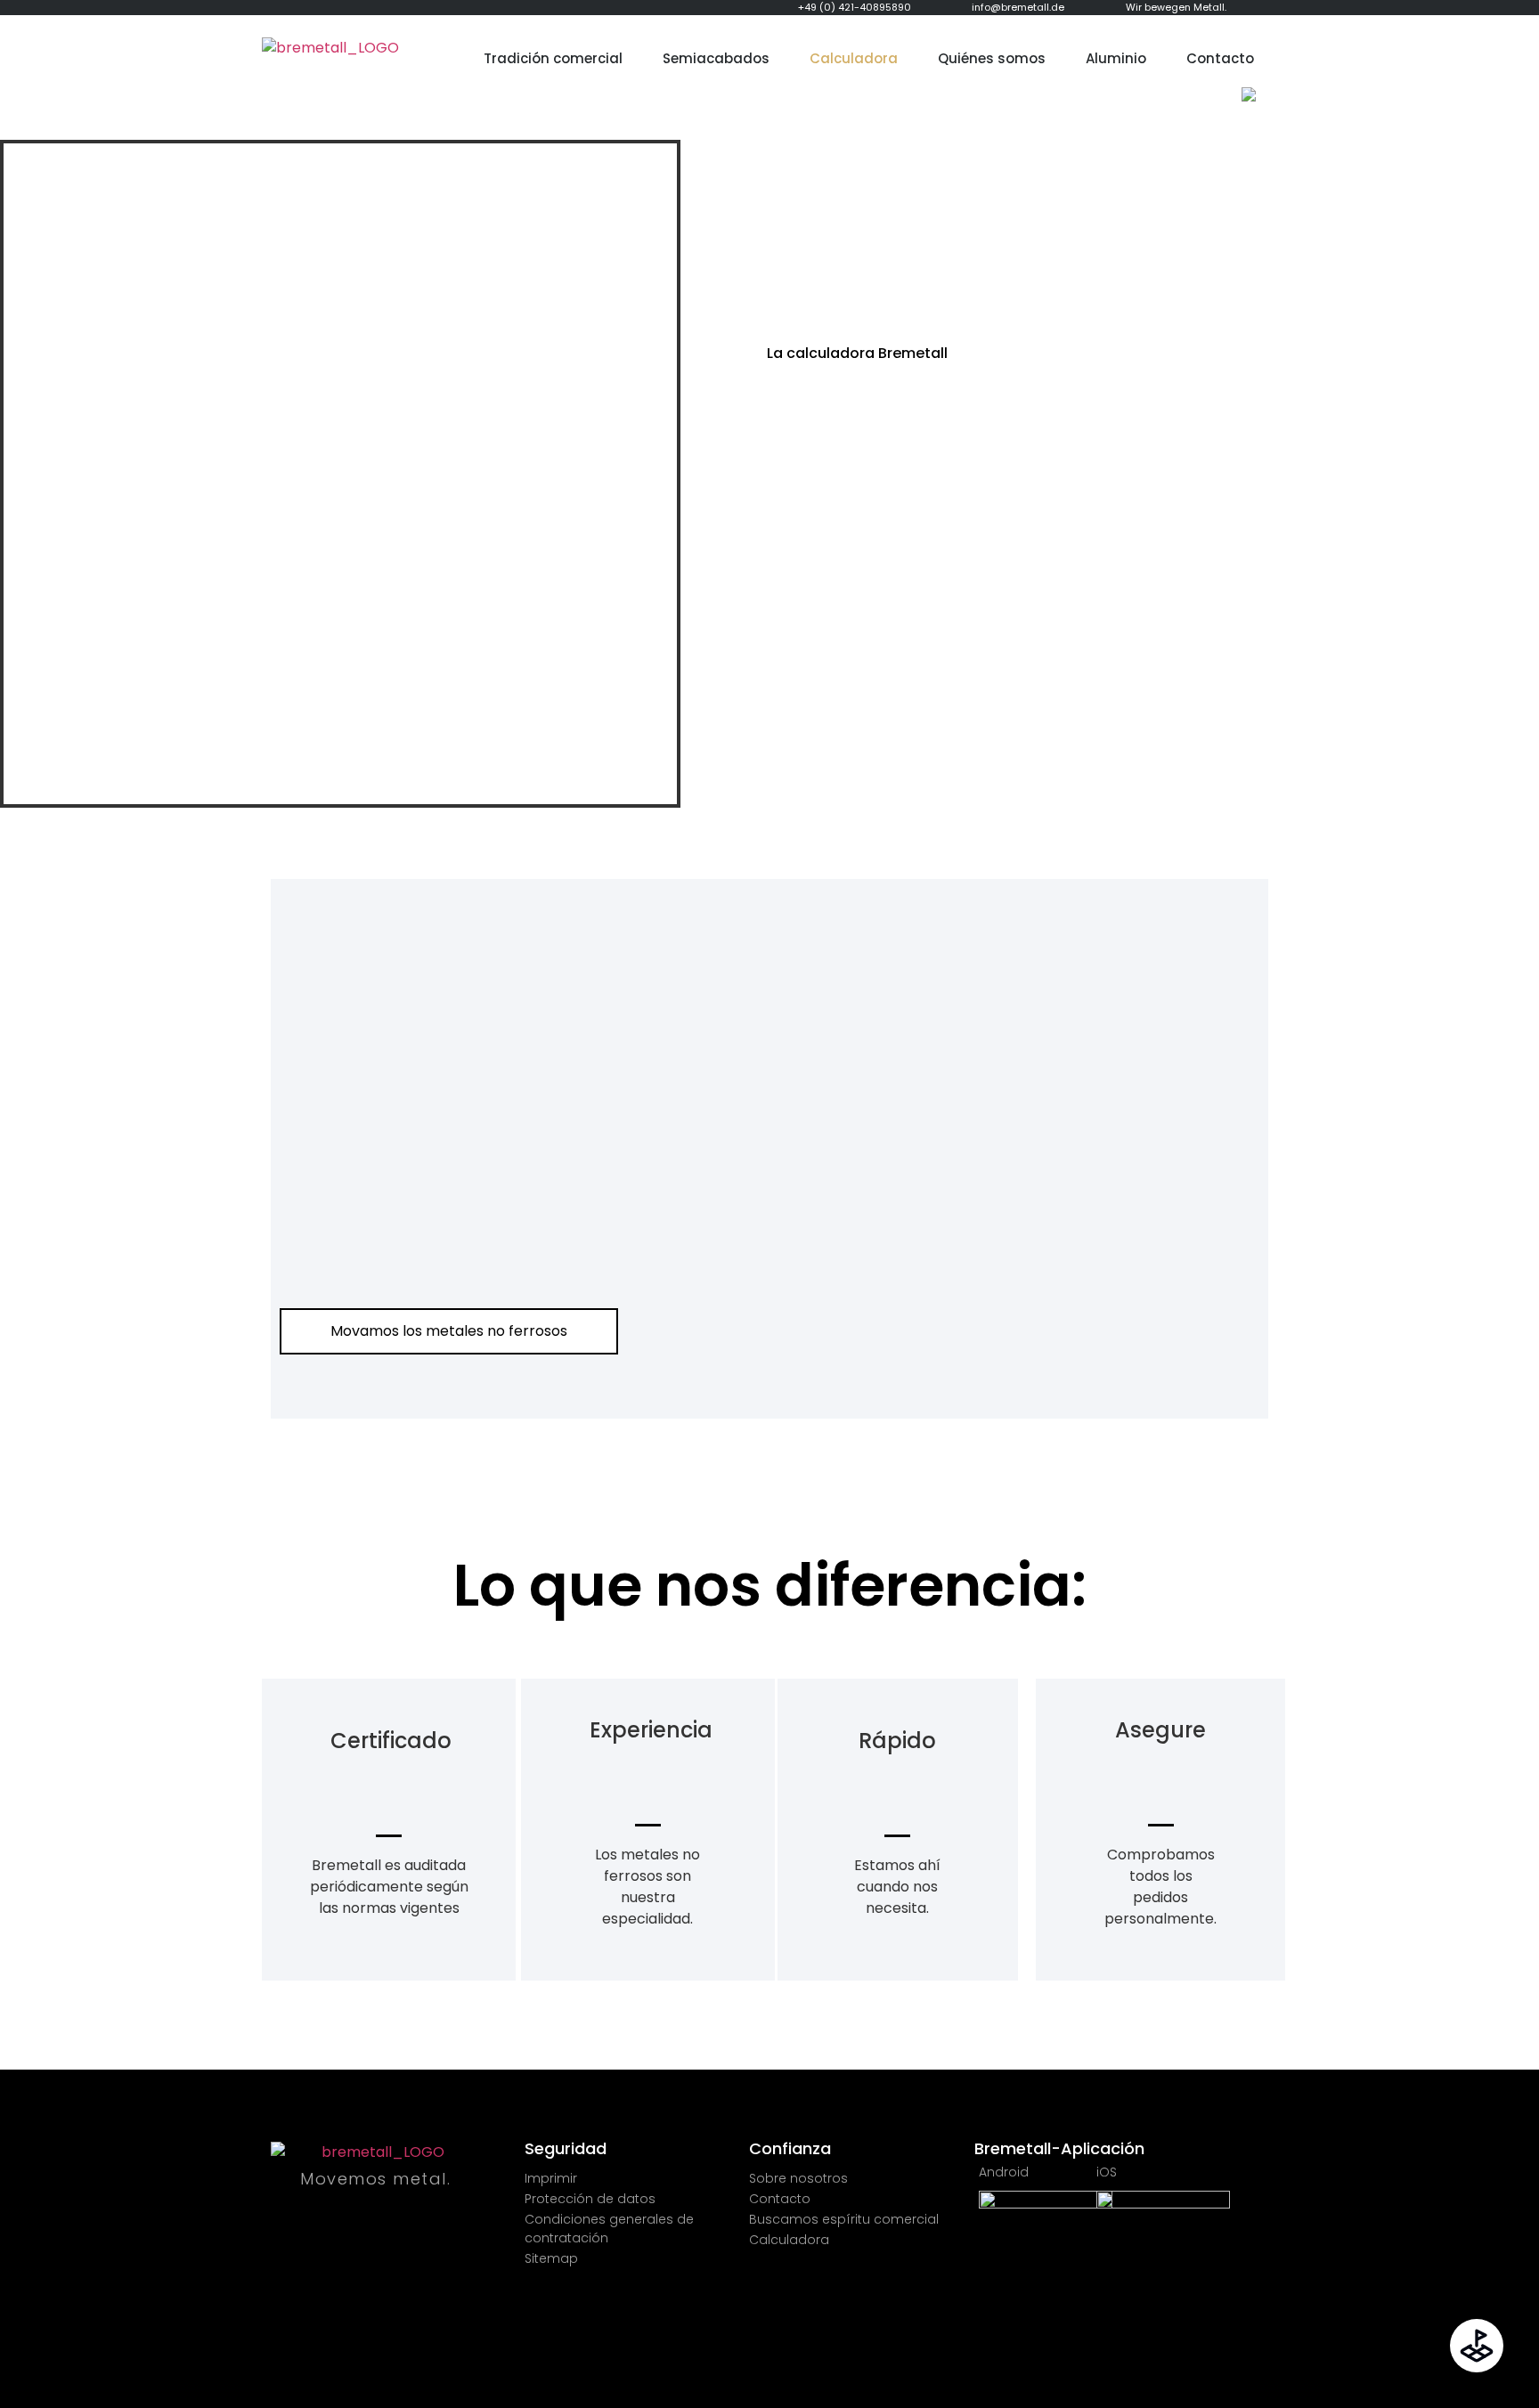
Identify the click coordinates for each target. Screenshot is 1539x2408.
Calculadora (854, 58)
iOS (1107, 2172)
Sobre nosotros (798, 2178)
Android (1004, 2172)
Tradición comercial (553, 58)
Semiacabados (716, 58)
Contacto (1220, 58)
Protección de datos (590, 2199)
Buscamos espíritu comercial (844, 2219)
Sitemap (551, 2258)
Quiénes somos (992, 58)
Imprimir (551, 2178)
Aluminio (1116, 58)
